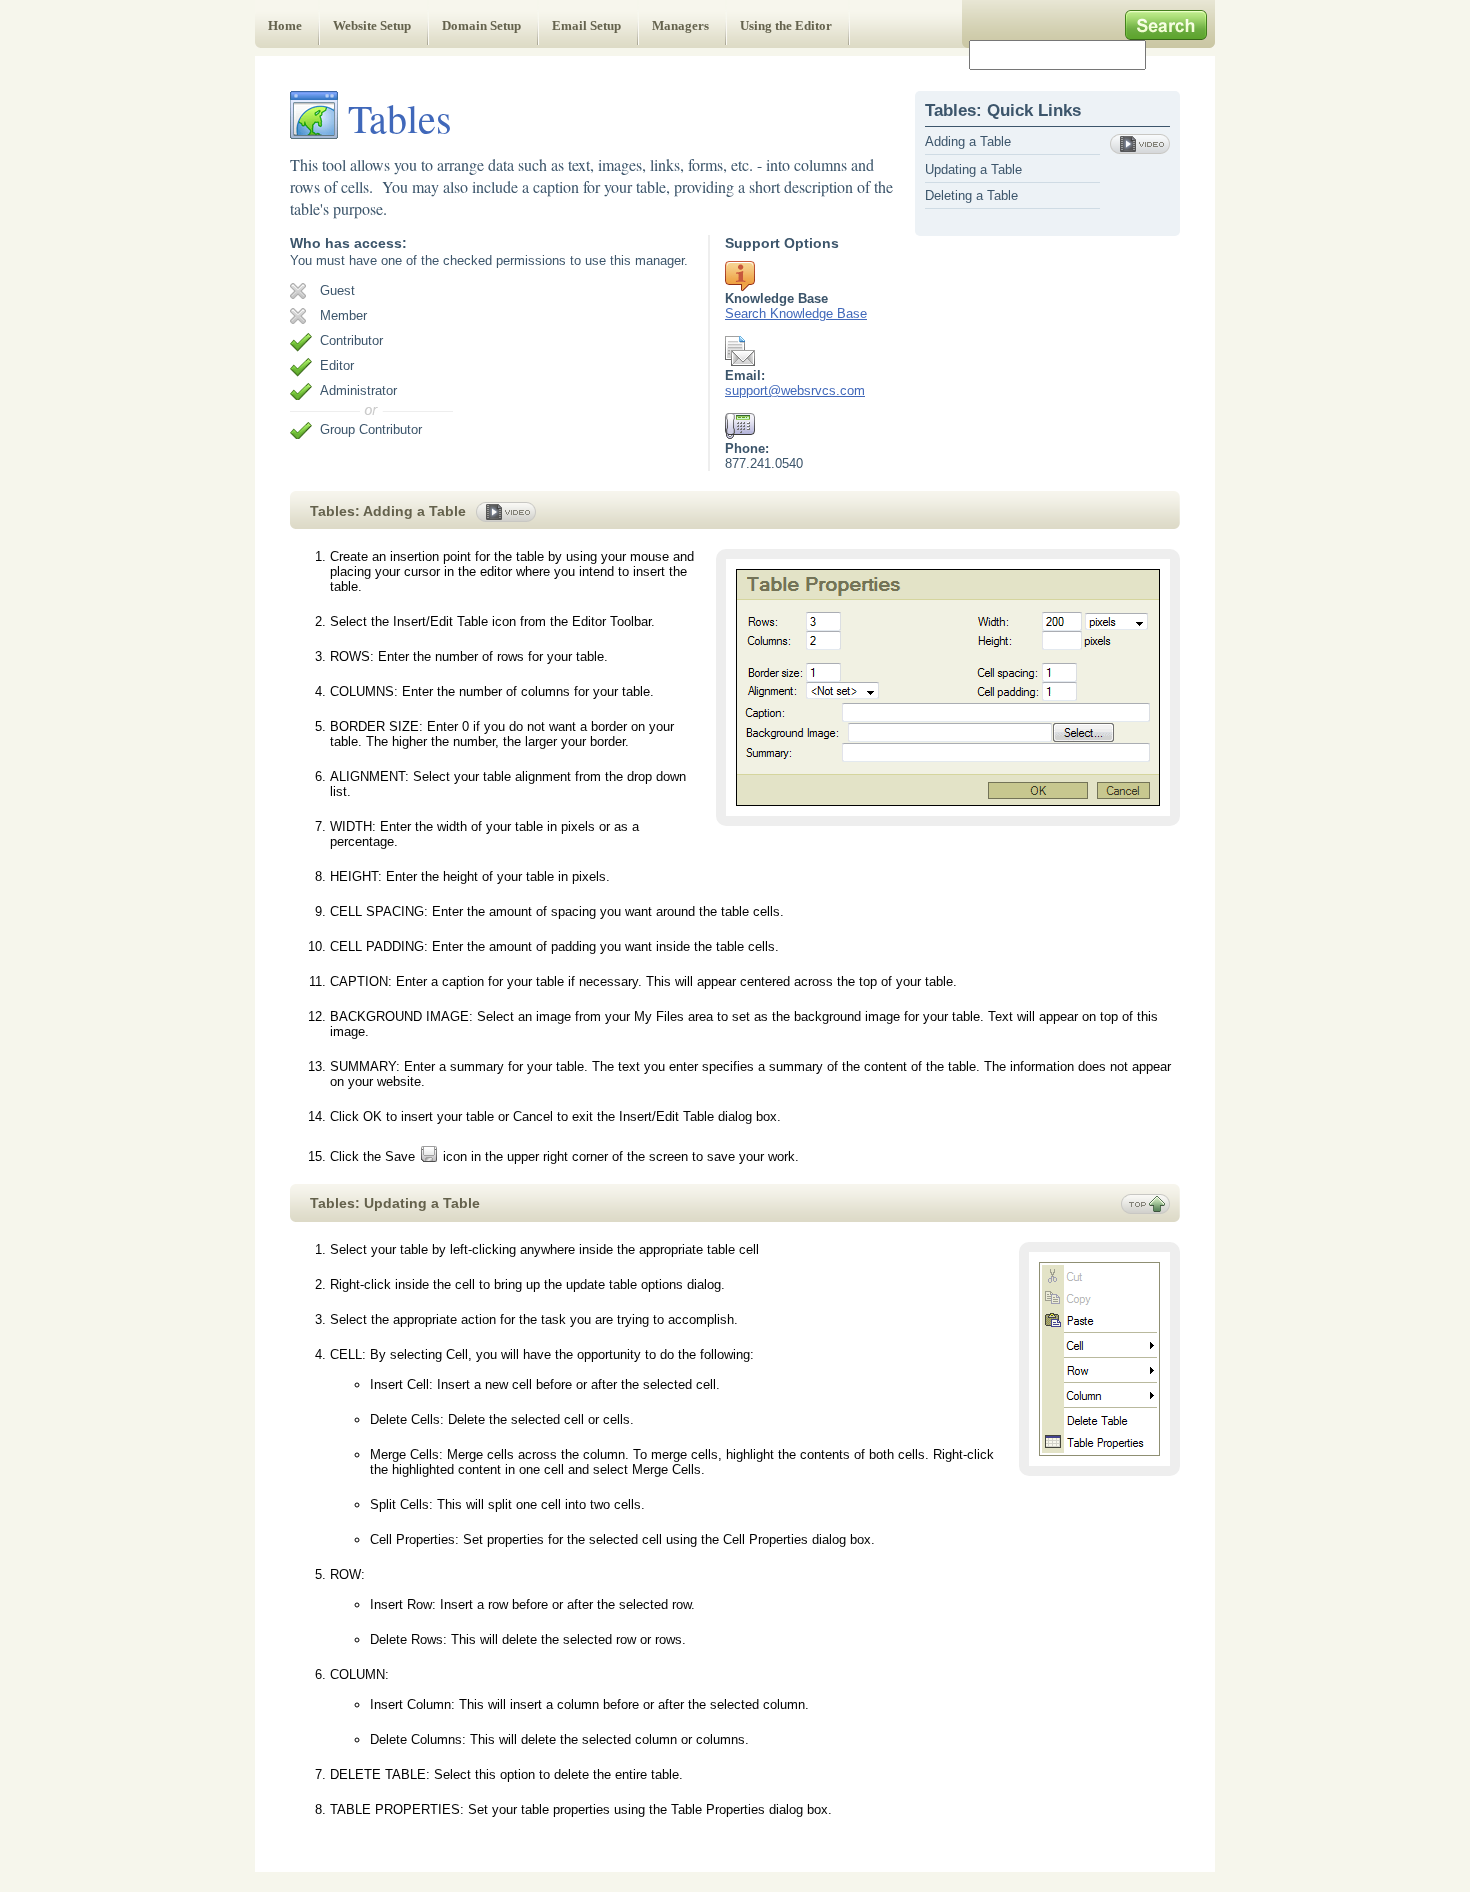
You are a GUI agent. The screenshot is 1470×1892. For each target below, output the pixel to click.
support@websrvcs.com (795, 390)
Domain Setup (481, 25)
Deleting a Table (971, 195)
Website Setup (372, 25)
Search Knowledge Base (796, 313)
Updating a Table (973, 169)
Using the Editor (786, 25)
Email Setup (586, 25)
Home (285, 25)
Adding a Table (968, 141)
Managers (680, 25)
